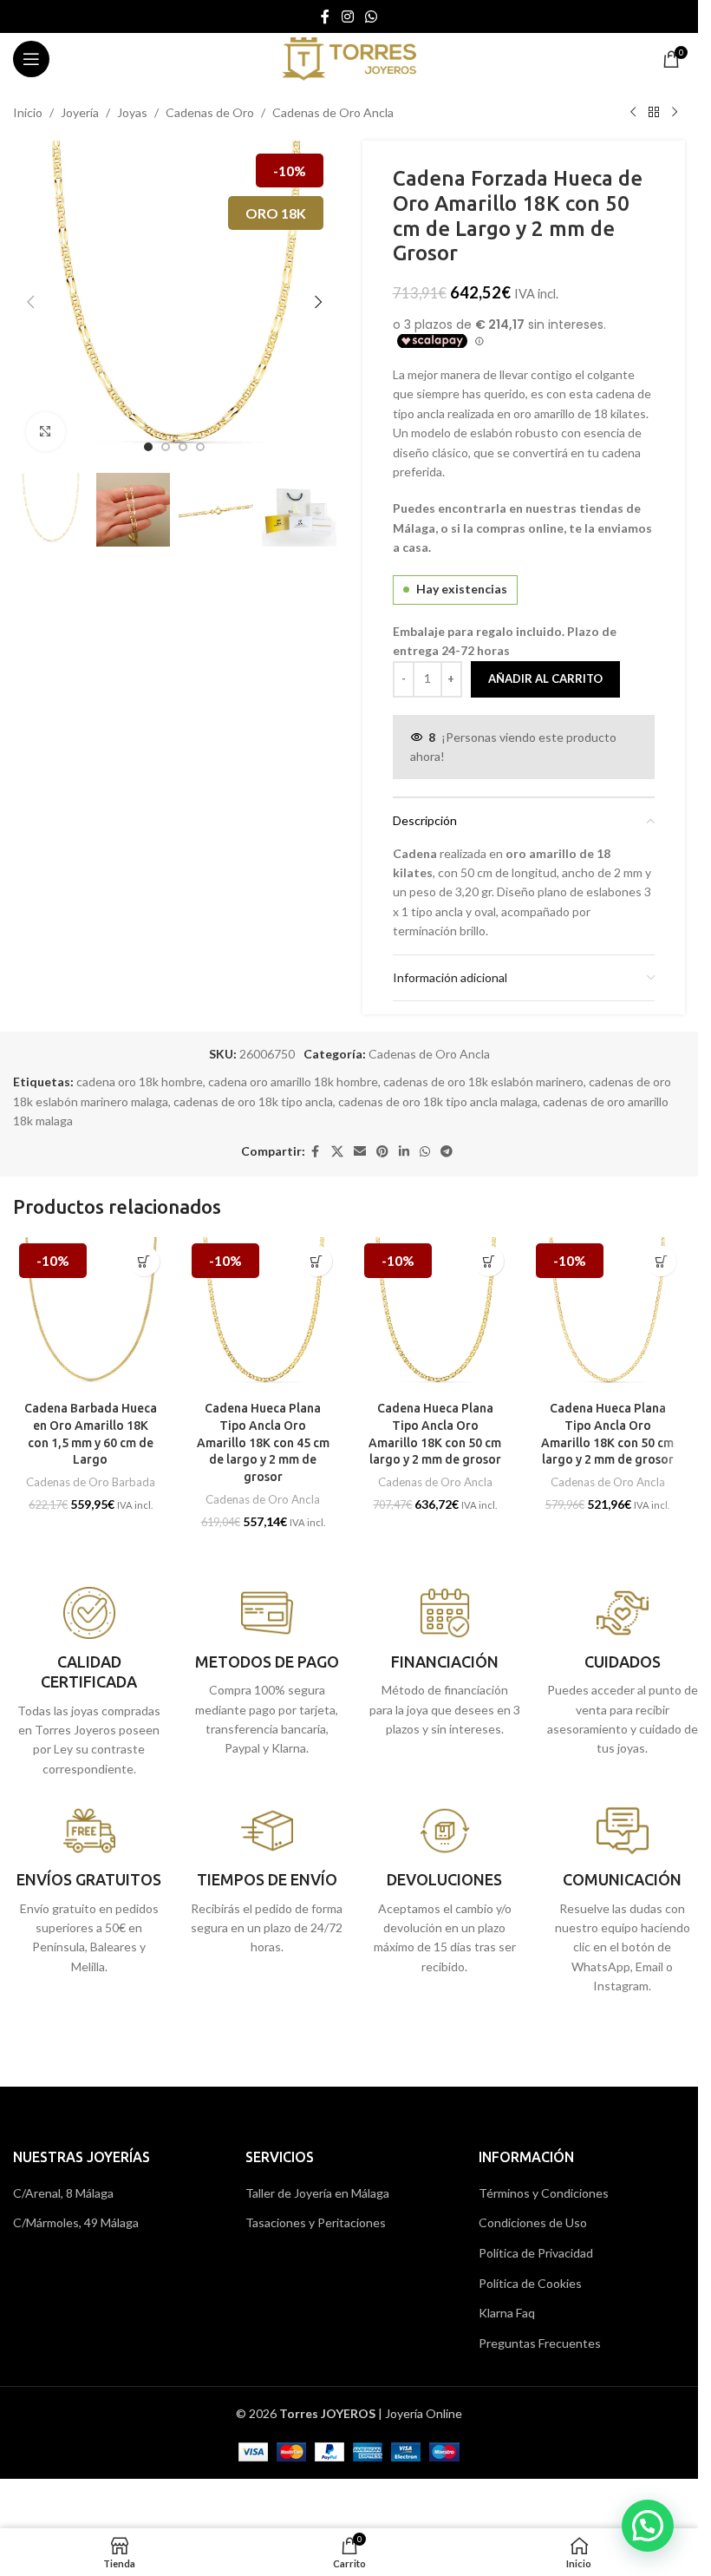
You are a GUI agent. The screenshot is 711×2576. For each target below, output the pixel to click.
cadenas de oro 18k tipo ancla (253, 1101)
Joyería (80, 112)
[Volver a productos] (654, 113)
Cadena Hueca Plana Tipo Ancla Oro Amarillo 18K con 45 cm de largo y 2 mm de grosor (263, 1442)
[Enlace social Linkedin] (404, 1152)
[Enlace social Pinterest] (382, 1152)
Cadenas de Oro (210, 112)
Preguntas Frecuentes (540, 2343)
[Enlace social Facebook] (325, 16)
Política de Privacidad (536, 2253)
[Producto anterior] (633, 113)
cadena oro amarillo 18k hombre (293, 1082)
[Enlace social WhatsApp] (372, 16)
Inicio (28, 112)
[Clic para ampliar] (46, 432)
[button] (30, 302)
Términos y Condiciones (544, 2193)
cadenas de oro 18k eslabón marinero (483, 1082)
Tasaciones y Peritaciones (316, 2222)
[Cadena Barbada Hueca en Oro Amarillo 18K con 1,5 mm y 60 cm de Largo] (91, 1315)
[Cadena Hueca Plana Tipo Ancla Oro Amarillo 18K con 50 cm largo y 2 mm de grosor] (436, 1315)
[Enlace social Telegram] (447, 1152)
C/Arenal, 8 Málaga (63, 2193)
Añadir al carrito (545, 678)
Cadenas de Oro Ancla (333, 112)
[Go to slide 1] (148, 447)
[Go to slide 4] (200, 447)
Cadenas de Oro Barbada (91, 1482)
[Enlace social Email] (360, 1152)
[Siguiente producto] (675, 113)
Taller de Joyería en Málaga (317, 2193)
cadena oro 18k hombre (140, 1082)
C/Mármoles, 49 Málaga (76, 2222)
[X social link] (337, 1152)
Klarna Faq (507, 2313)
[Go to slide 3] (183, 447)
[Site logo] (349, 58)
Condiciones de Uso (533, 2222)
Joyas (132, 112)
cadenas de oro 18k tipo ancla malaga (438, 1101)
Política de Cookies (530, 2283)
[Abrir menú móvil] (31, 59)
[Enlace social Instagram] (347, 16)
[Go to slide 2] (166, 447)
